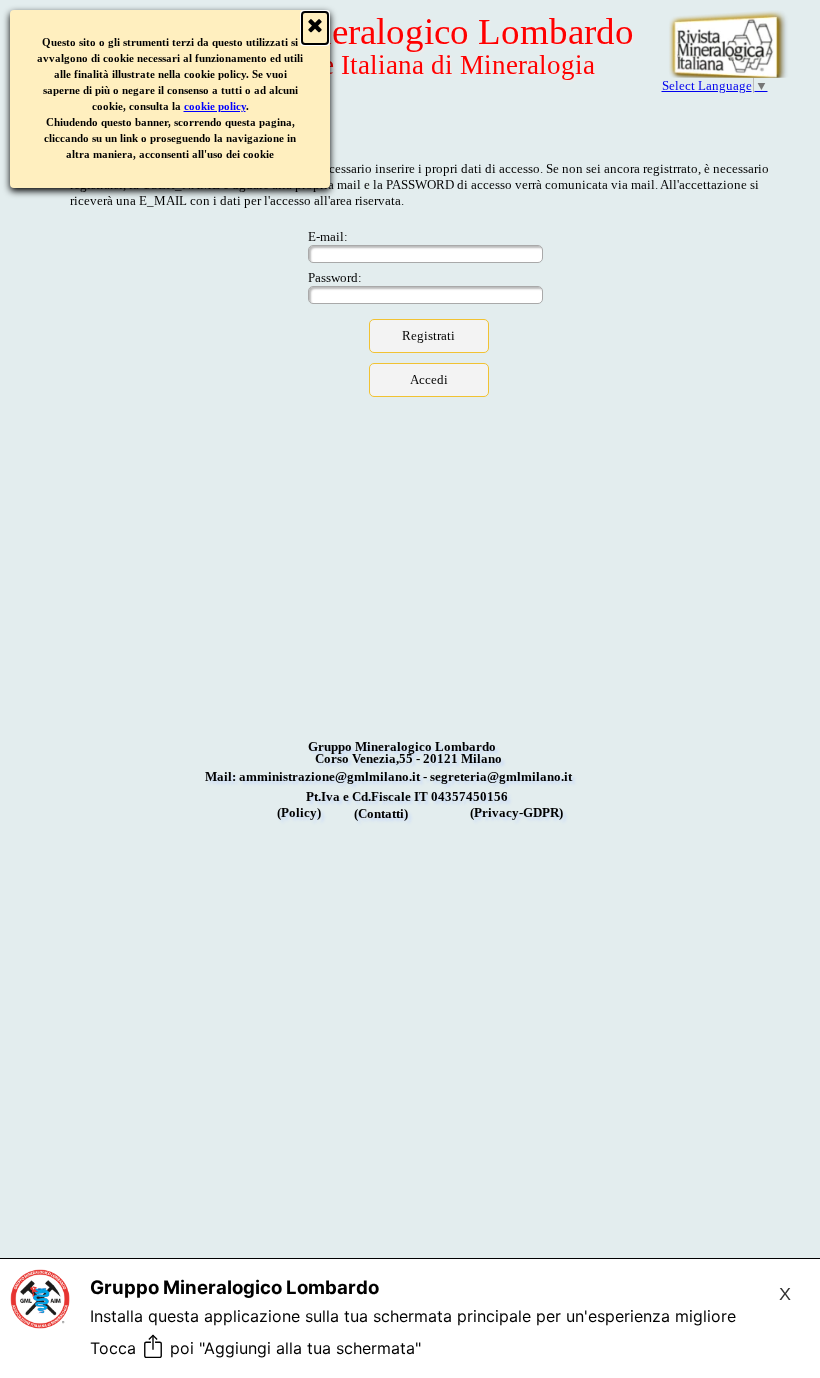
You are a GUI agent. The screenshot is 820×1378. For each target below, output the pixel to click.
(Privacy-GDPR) (516, 812)
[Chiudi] (315, 28)
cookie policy (215, 106)
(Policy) (299, 812)
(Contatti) (381, 813)
